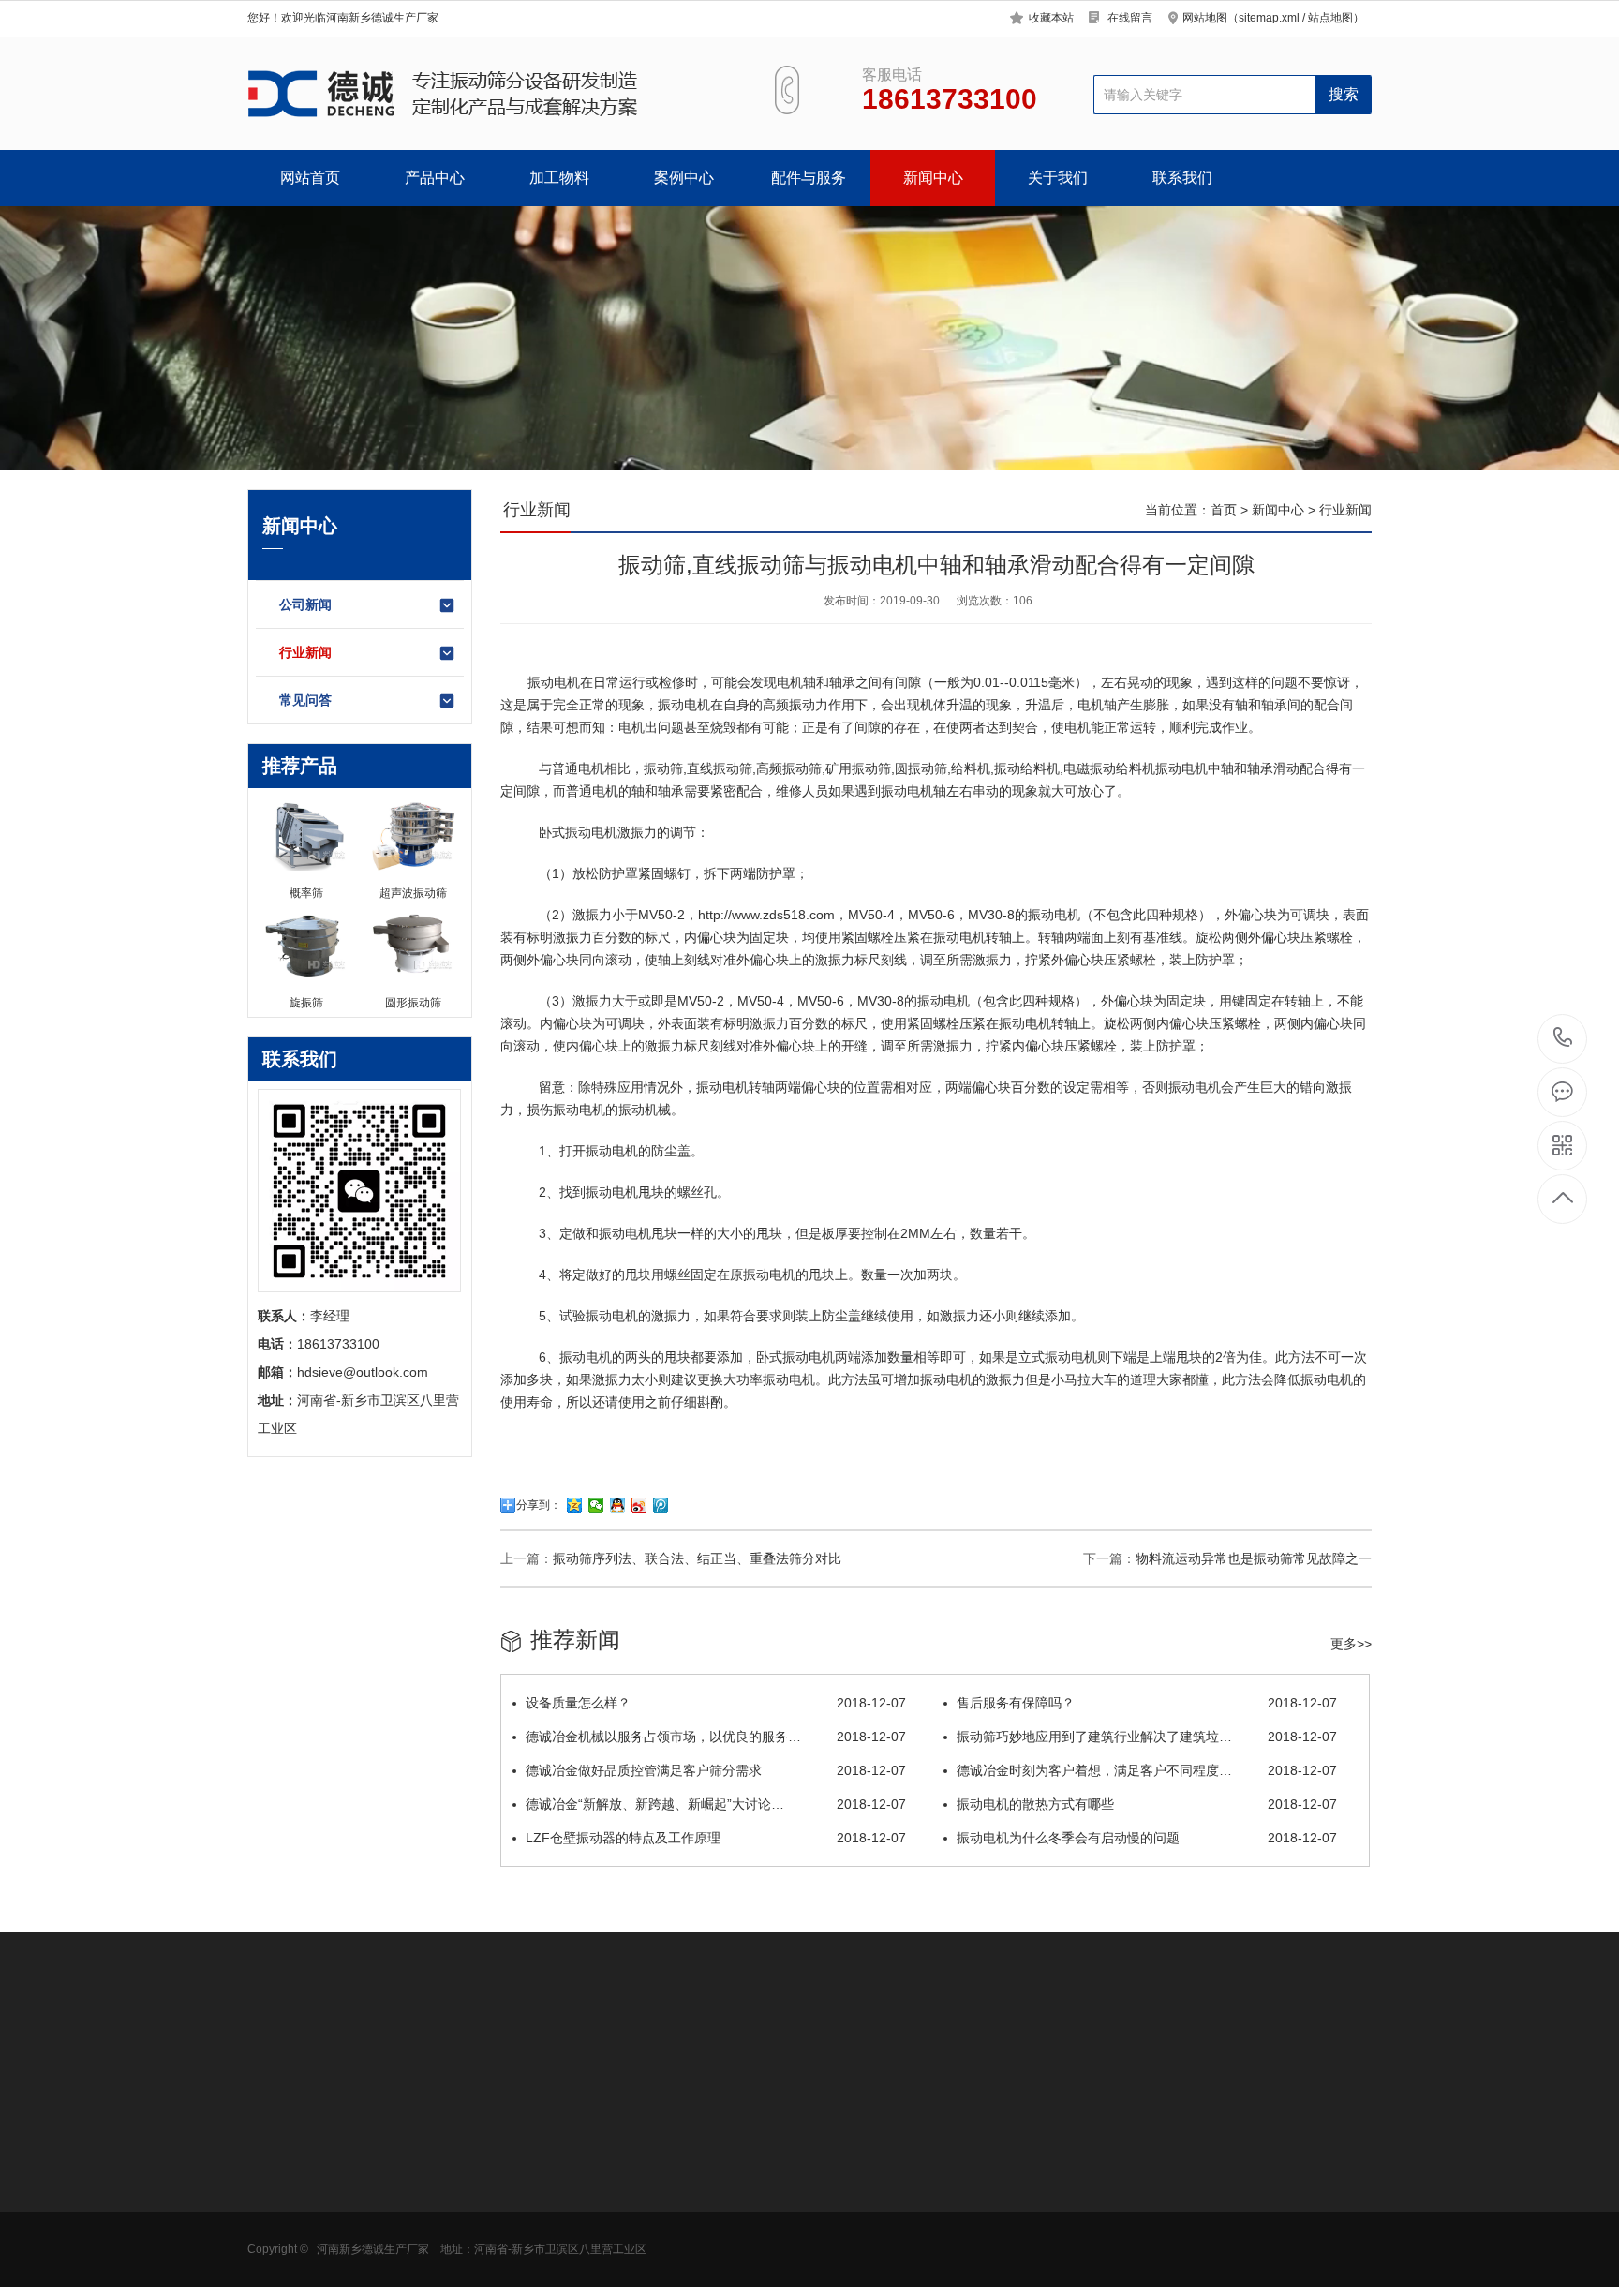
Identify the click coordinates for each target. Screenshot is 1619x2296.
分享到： (539, 1505)
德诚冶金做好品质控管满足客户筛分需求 (716, 1770)
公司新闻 (305, 604)
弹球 (651, 2263)
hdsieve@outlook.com (956, 2213)
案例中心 (684, 178)
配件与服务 (809, 178)
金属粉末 (404, 2235)
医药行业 (404, 2179)
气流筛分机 (280, 2207)
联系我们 (1182, 178)
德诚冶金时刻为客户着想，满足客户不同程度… (1147, 1770)
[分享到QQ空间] (575, 1505)
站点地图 (1330, 18)
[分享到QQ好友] (618, 1505)
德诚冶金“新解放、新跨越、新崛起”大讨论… (716, 1804)
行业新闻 (305, 652)
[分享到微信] (596, 1505)
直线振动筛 (720, 768)
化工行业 (404, 2207)
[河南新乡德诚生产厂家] (489, 94)
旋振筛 (527, 2151)
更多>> (1351, 1644)
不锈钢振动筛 (547, 2207)
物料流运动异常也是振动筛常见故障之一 (1254, 1558)
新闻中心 (933, 178)
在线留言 (1130, 18)
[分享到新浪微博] (639, 1505)
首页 (1224, 510)
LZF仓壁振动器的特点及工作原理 (716, 1838)
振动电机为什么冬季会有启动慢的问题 (1147, 1838)
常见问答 (305, 700)
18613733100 (1563, 1039)
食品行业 (404, 2151)
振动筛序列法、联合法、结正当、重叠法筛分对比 (697, 1558)
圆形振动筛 (280, 2151)
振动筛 (663, 768)
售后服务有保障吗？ (1147, 1703)
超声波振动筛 (547, 2179)
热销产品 (538, 2107)
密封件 (658, 2207)
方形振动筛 (280, 2179)
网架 (651, 2235)
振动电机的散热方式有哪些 (1147, 1804)
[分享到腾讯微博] (661, 1505)
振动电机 (554, 682)
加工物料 (559, 178)
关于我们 (1058, 178)
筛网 (651, 2179)
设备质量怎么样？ (716, 1703)
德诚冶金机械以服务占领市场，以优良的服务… (716, 1737)
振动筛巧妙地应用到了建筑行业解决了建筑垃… (1147, 1737)
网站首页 (310, 178)
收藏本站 (1051, 18)
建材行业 (404, 2263)
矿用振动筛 (280, 2235)
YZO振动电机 (678, 2151)
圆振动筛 (921, 768)
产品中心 (435, 178)
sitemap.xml (1269, 18)
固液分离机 (280, 2263)
